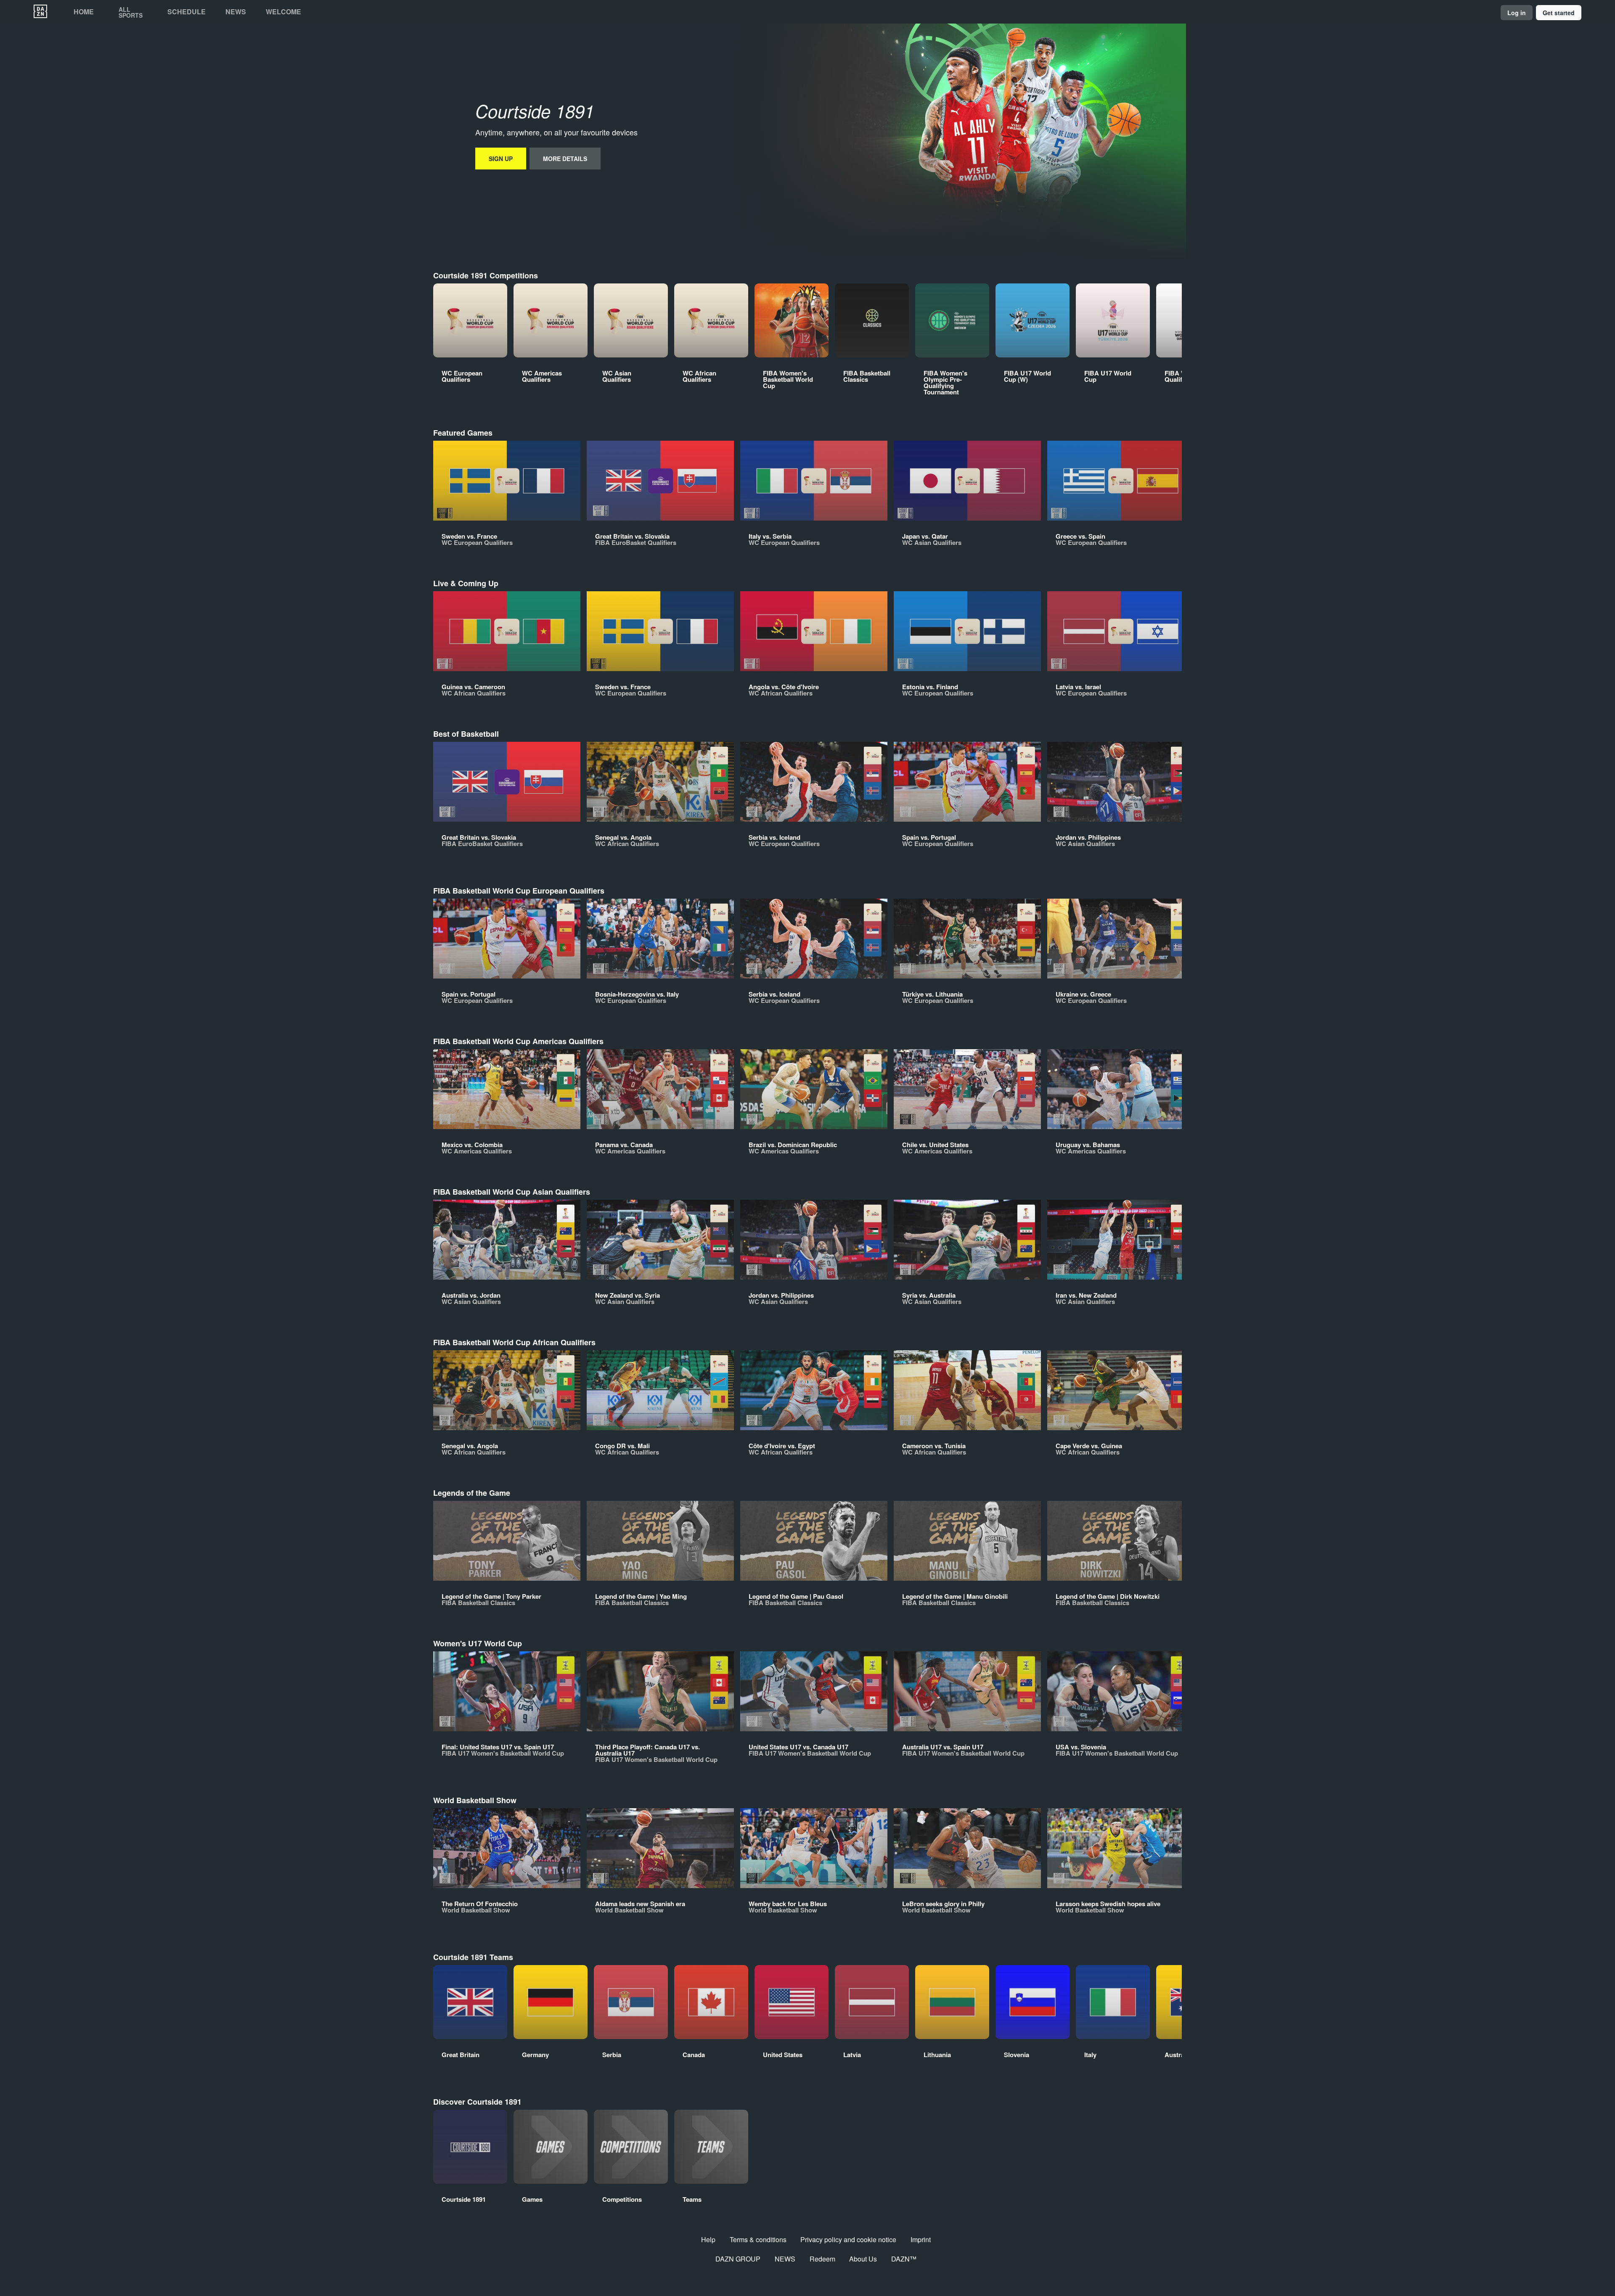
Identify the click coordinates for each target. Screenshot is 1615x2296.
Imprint (921, 2239)
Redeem (822, 2259)
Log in (1517, 13)
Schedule (187, 12)
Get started (1559, 13)
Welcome (283, 12)
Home (84, 12)
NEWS (785, 2259)
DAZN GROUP (738, 2259)
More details (565, 159)
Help (708, 2239)
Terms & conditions (758, 2239)
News (236, 12)
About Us (863, 2259)
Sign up (501, 159)
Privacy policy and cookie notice (848, 2239)
